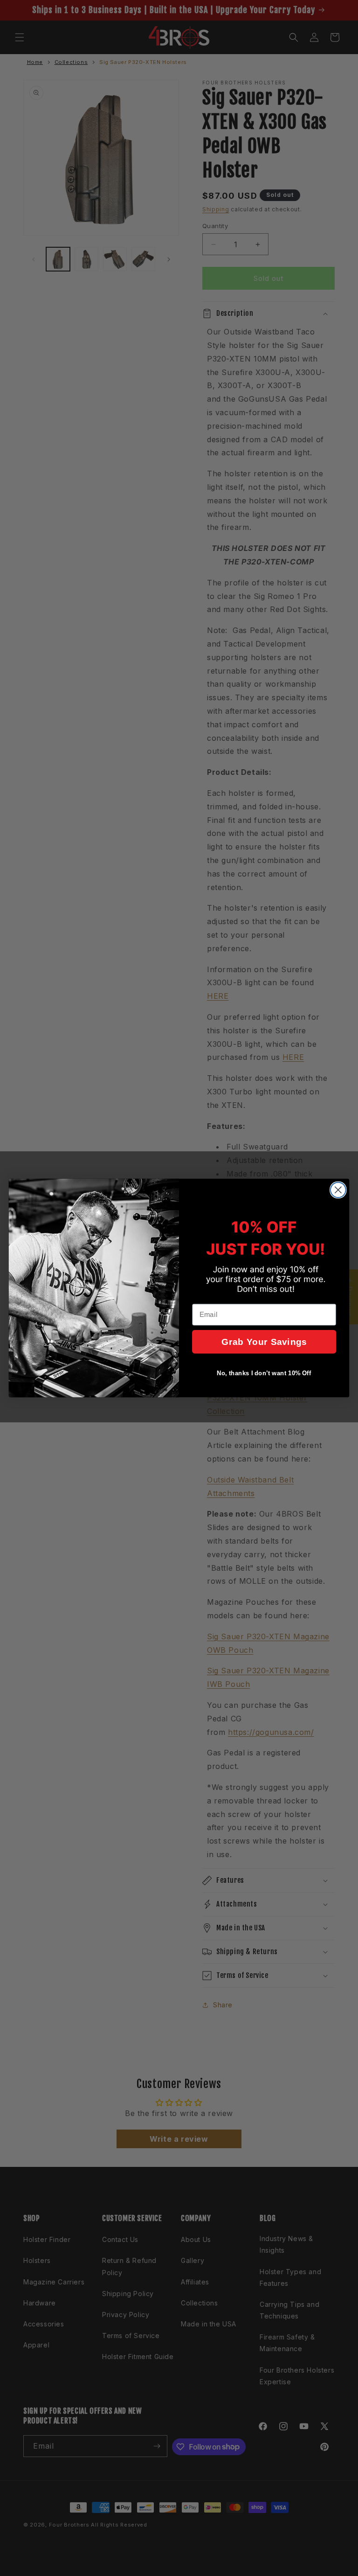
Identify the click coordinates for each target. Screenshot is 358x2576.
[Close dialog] (338, 1190)
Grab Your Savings (264, 1342)
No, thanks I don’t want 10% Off (264, 1373)
